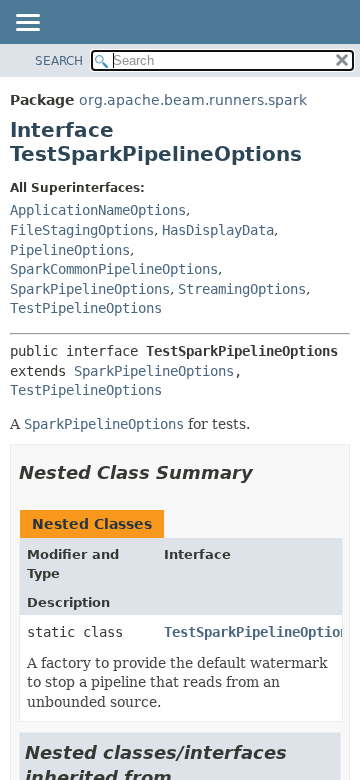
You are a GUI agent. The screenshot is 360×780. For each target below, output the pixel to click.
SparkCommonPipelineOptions (114, 269)
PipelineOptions (70, 250)
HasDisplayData (218, 230)
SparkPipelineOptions (90, 289)
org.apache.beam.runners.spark (193, 100)
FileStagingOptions (82, 230)
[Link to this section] (267, 472)
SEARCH (59, 61)
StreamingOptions (242, 289)
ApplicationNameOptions (98, 210)
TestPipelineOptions (86, 308)
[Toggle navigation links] (27, 24)
